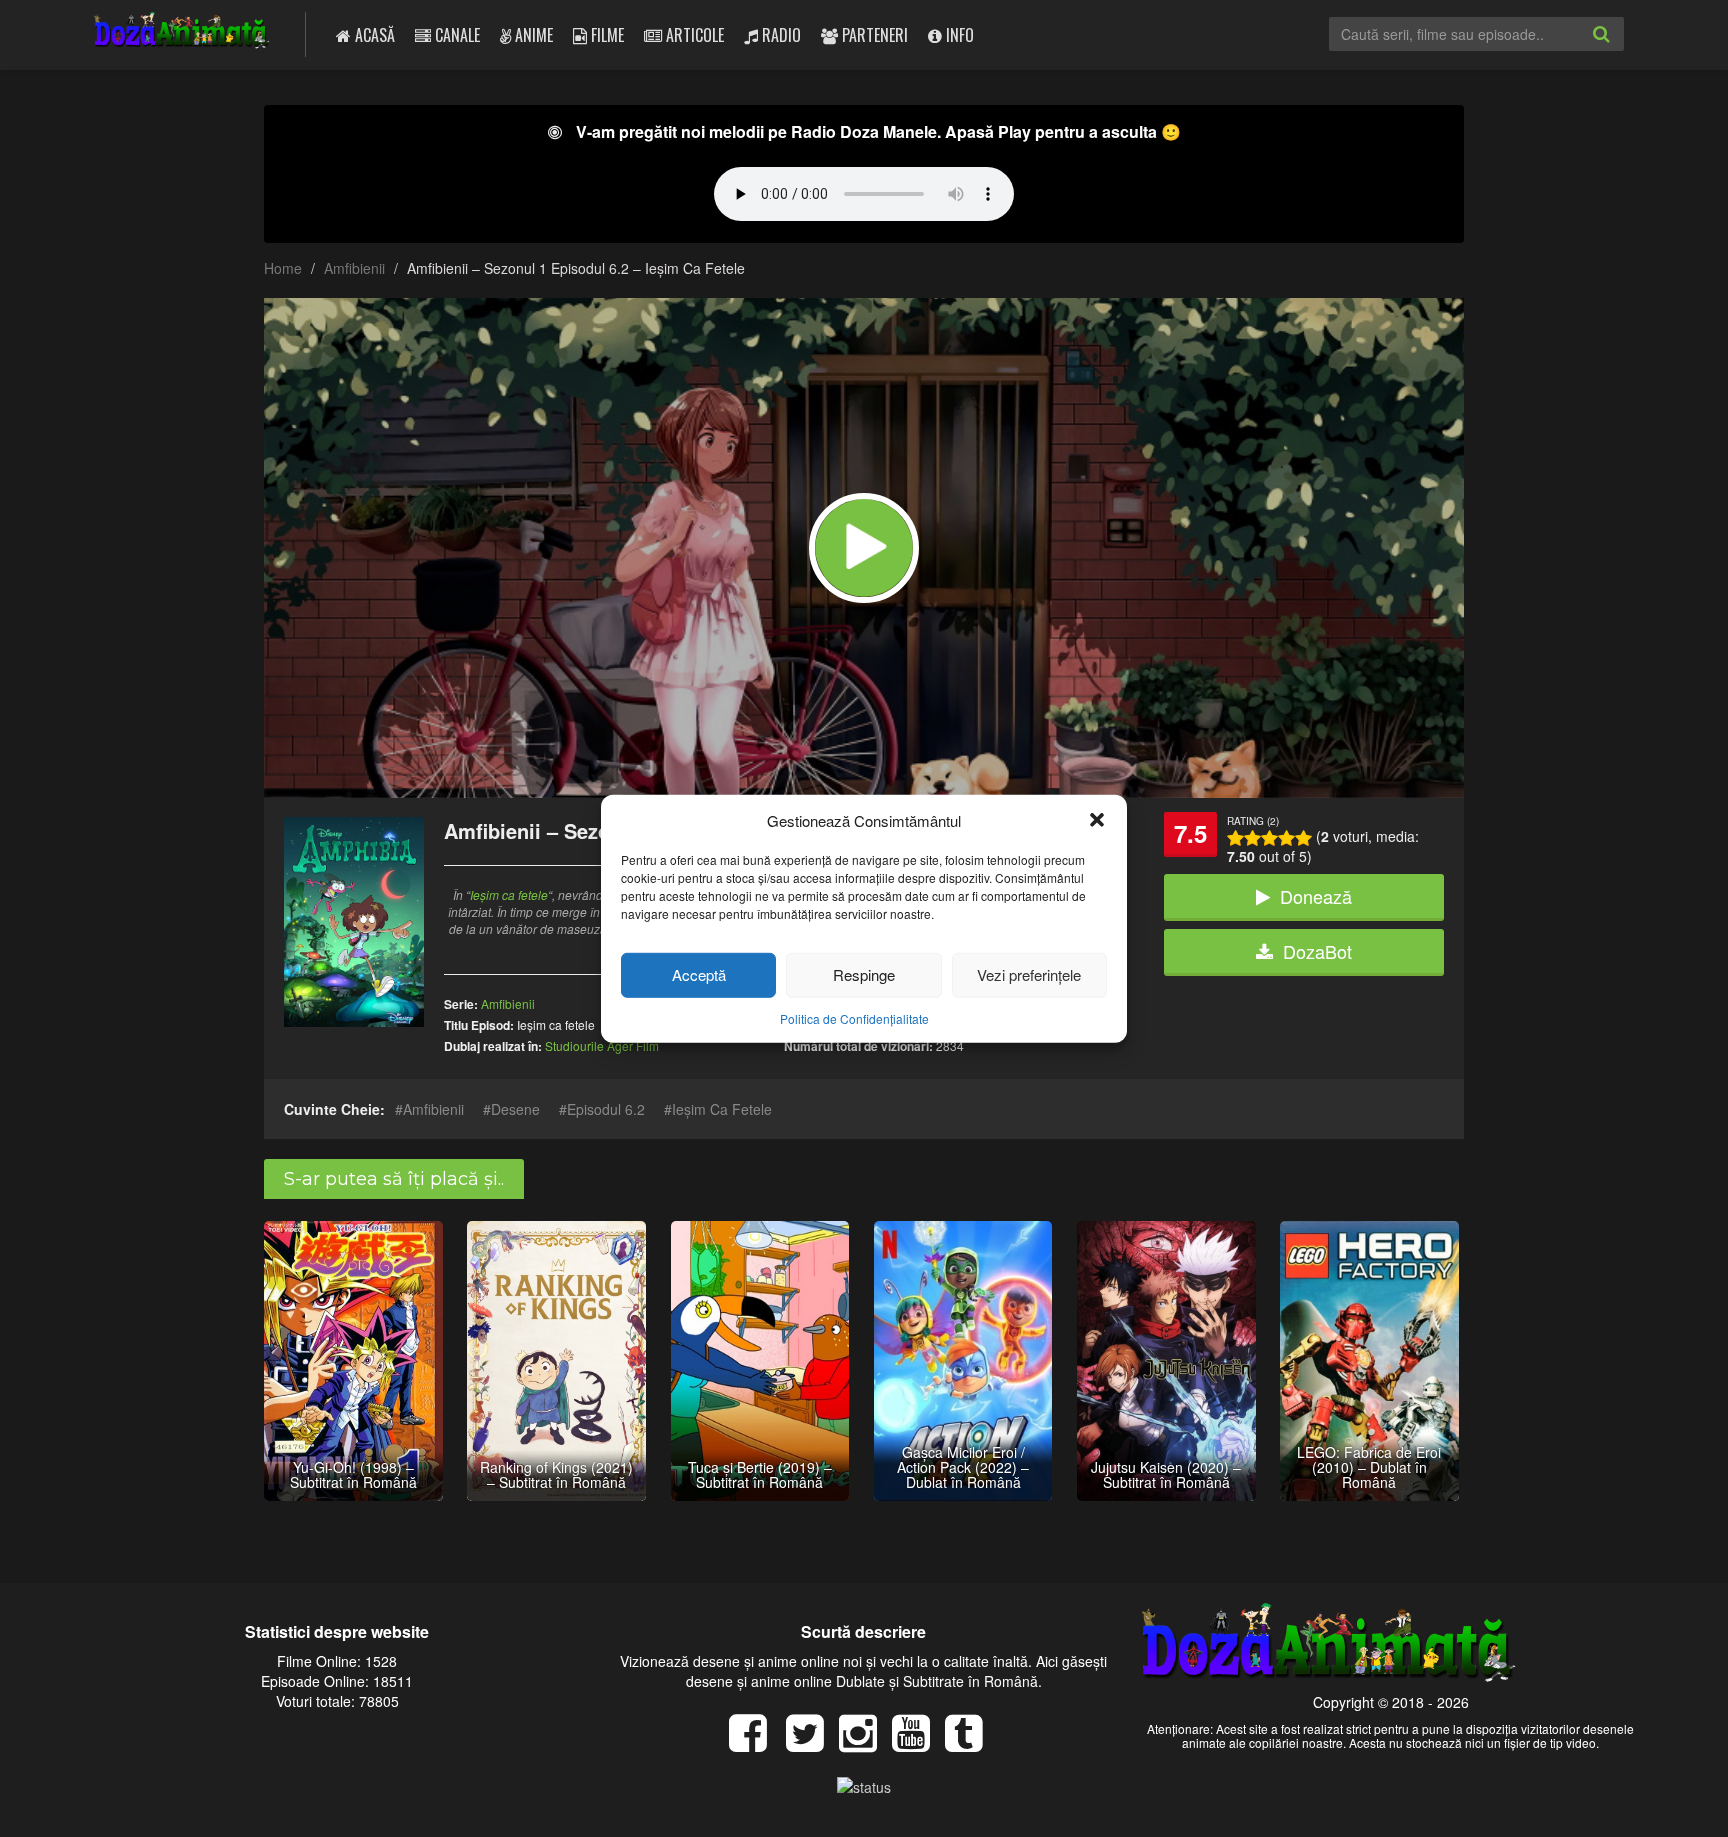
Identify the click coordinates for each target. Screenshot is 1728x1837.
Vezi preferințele (1029, 974)
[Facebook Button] (755, 1743)
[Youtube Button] (918, 1743)
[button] (1097, 820)
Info (958, 35)
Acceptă (699, 974)
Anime (532, 35)
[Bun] (1252, 838)
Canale (455, 35)
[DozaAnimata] (182, 32)
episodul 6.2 (606, 1109)
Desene (515, 1109)
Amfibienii (354, 268)
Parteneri (873, 35)
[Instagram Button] (865, 1743)
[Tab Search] (1623, 50)
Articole (693, 35)
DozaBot (1317, 951)
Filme (605, 35)
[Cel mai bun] (1303, 838)
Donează (1316, 896)
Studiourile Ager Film (602, 1045)
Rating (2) (1253, 821)
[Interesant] (1286, 838)
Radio (779, 35)
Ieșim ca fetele (509, 894)
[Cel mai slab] (1235, 838)
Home (283, 268)
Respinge (864, 974)
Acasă (373, 35)
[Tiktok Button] (971, 1743)
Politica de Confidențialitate (854, 1018)
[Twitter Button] (812, 1743)
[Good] (1269, 838)
